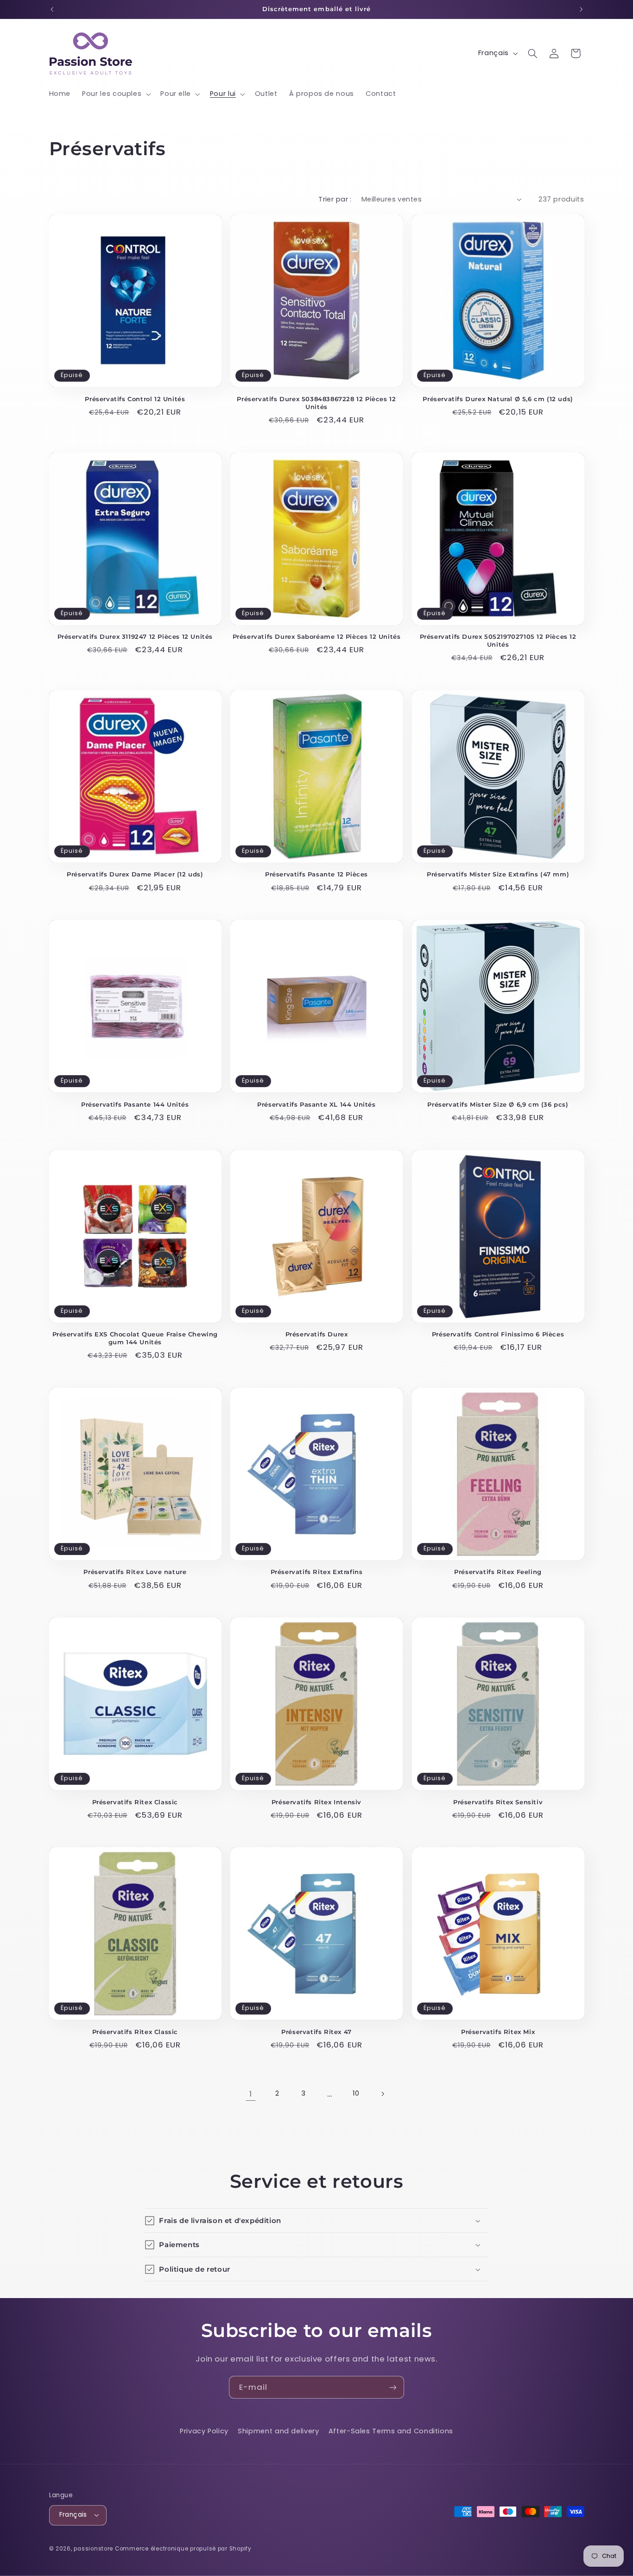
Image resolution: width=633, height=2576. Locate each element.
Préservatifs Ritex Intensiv (316, 1802)
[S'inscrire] (393, 2387)
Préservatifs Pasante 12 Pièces (316, 874)
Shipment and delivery (278, 2431)
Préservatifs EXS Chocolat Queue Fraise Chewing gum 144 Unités (135, 1338)
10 (356, 2093)
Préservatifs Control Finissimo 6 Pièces (498, 1334)
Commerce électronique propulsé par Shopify (183, 2549)
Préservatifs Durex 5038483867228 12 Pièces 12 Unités (316, 403)
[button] (116, 94)
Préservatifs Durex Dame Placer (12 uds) (135, 874)
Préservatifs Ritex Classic (135, 1802)
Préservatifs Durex (317, 1334)
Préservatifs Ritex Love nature (135, 1572)
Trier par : (335, 199)
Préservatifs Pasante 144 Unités (135, 1104)
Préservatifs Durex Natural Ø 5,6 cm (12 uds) (498, 399)
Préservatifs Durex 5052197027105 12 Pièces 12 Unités (498, 640)
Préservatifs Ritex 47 (316, 2032)
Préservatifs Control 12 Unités (135, 399)
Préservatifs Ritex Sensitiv (498, 1802)
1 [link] (251, 2094)
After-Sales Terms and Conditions (391, 2431)
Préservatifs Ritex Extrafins (317, 1572)
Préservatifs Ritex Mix (498, 2032)
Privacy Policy (204, 2431)
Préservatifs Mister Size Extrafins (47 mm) (498, 874)
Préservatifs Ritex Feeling (498, 1572)
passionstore (93, 2549)
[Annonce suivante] (581, 9)
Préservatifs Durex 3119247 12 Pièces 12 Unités (135, 636)
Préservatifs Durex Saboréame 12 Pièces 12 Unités (317, 636)
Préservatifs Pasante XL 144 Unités (316, 1104)
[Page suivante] (382, 2094)
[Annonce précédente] (52, 9)
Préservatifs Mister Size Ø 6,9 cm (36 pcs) (498, 1104)
